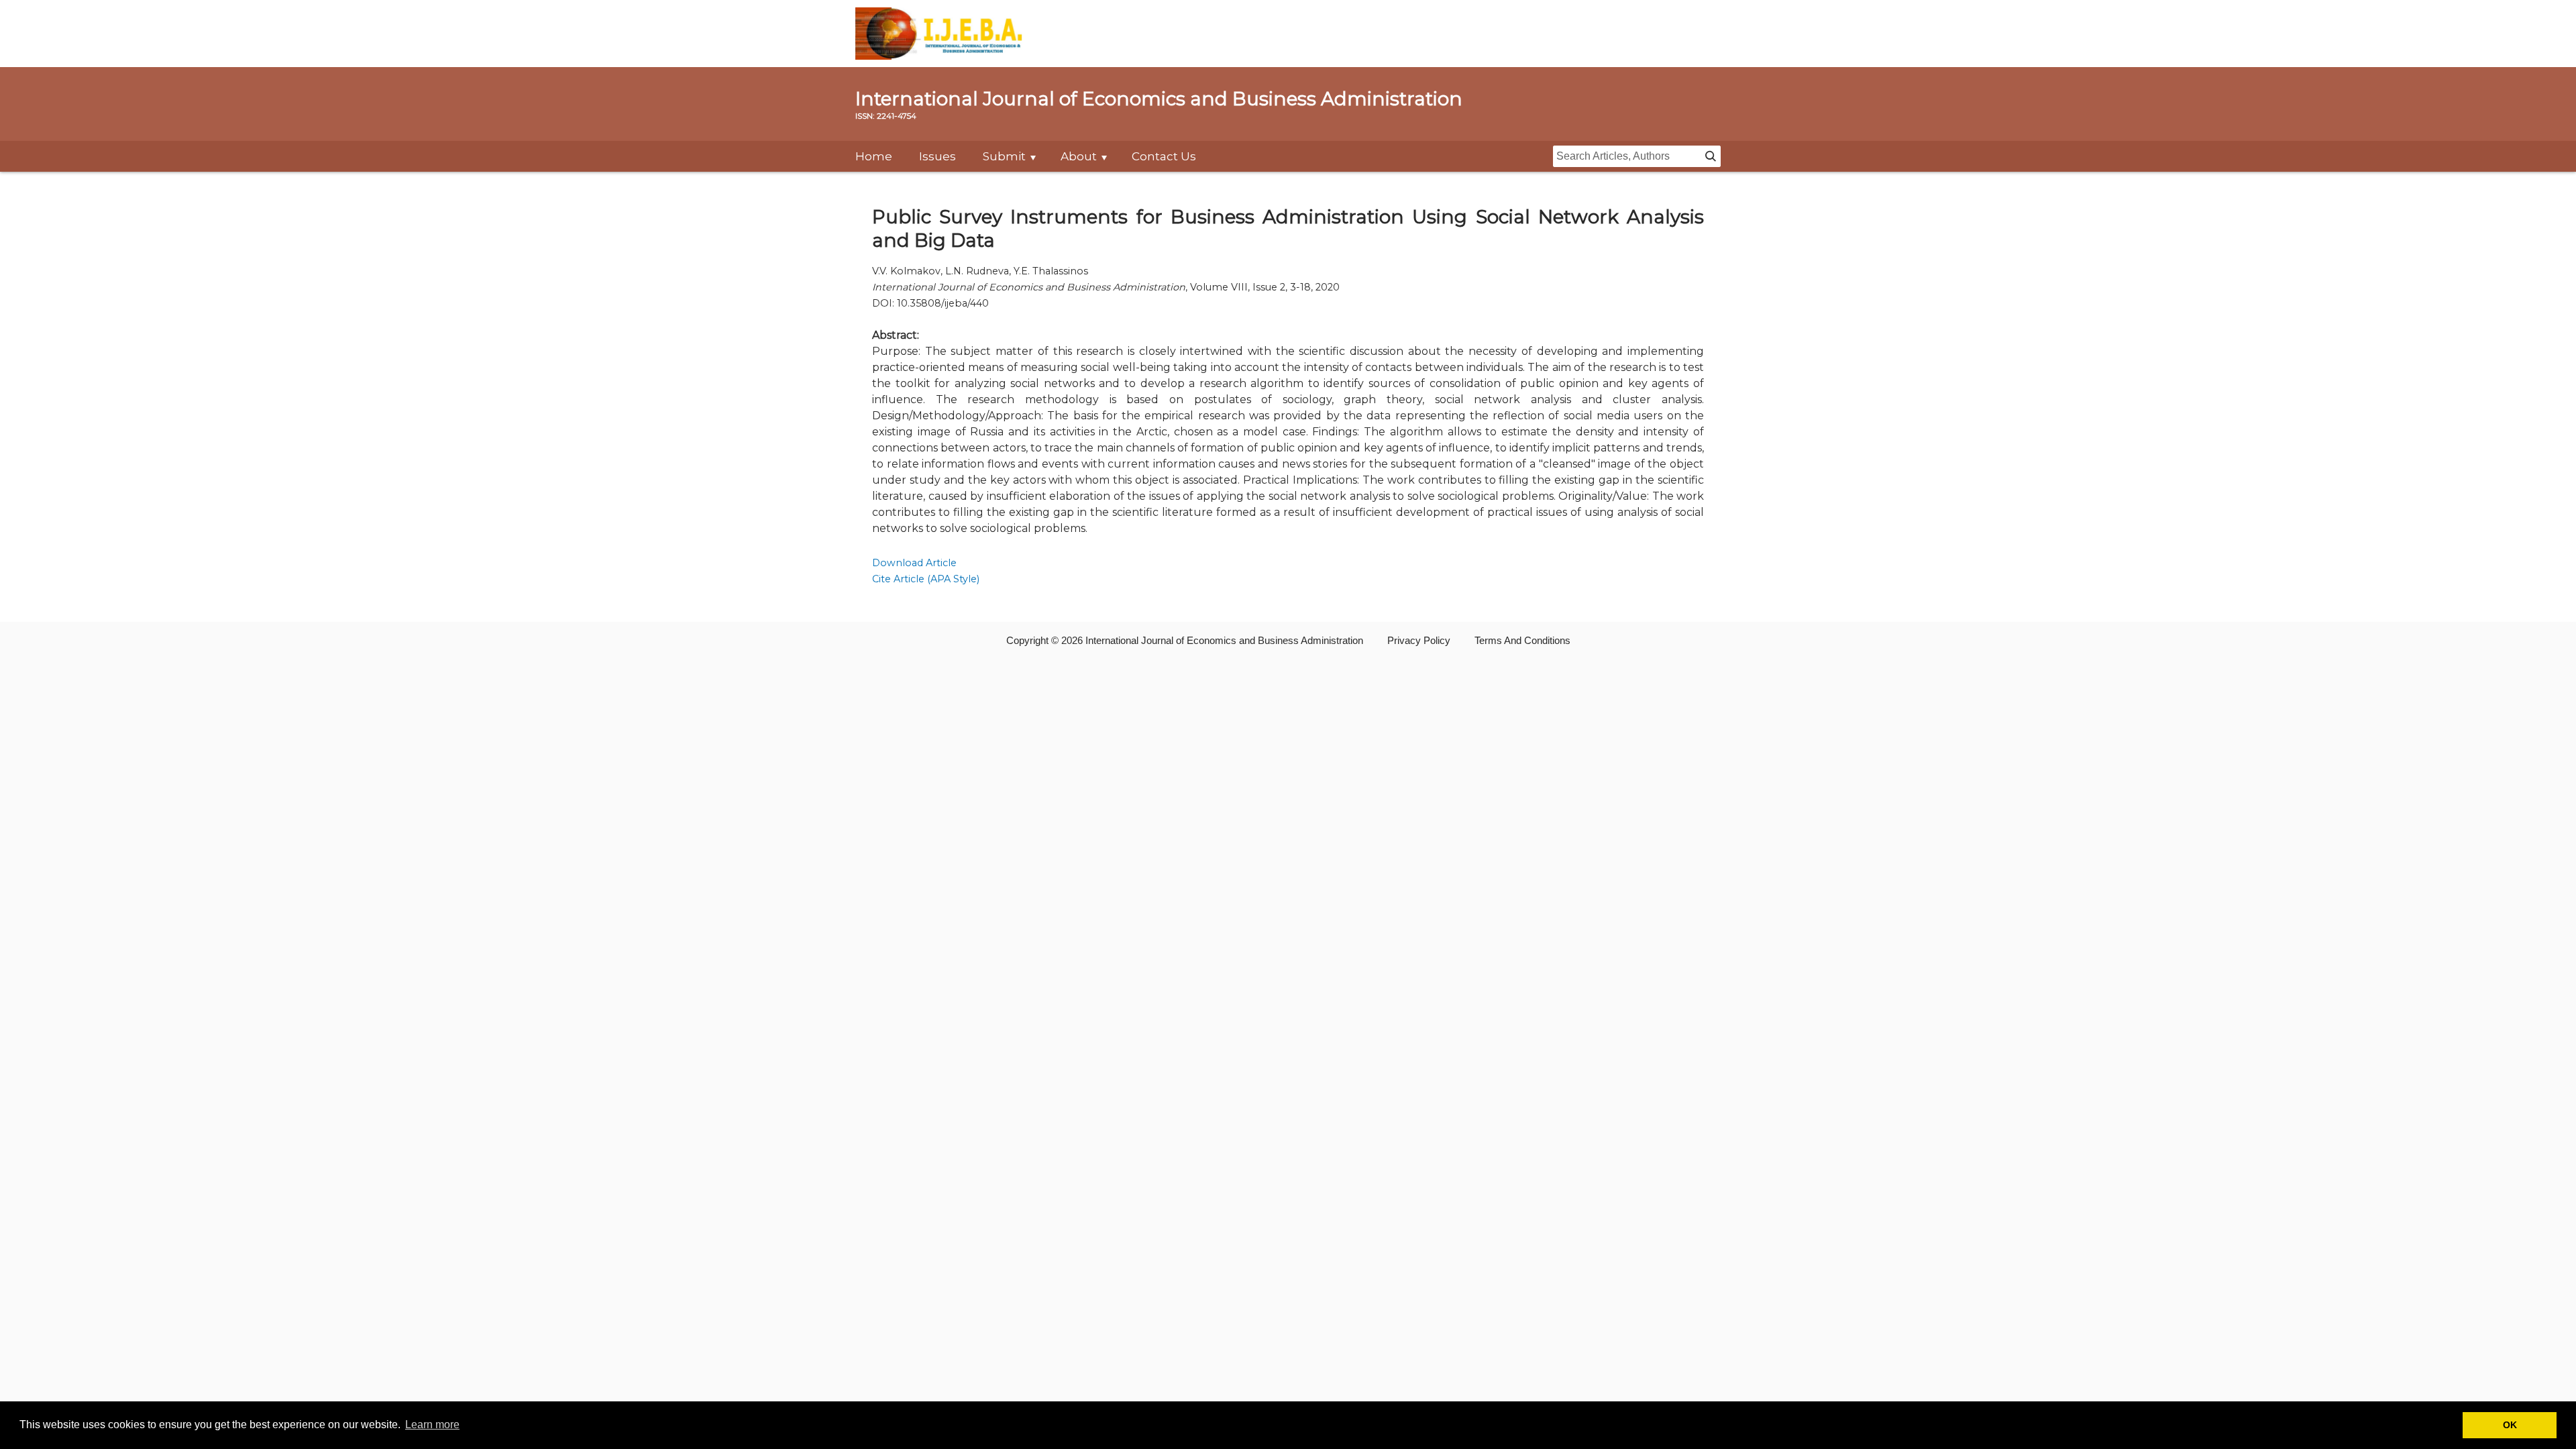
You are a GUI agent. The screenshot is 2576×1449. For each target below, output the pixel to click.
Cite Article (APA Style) (926, 579)
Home (874, 156)
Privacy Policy (1419, 640)
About (1079, 156)
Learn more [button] (432, 1425)
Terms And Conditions (1522, 640)
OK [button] (2510, 1425)
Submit (1004, 156)
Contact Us (1164, 156)
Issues (937, 156)
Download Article (914, 563)
